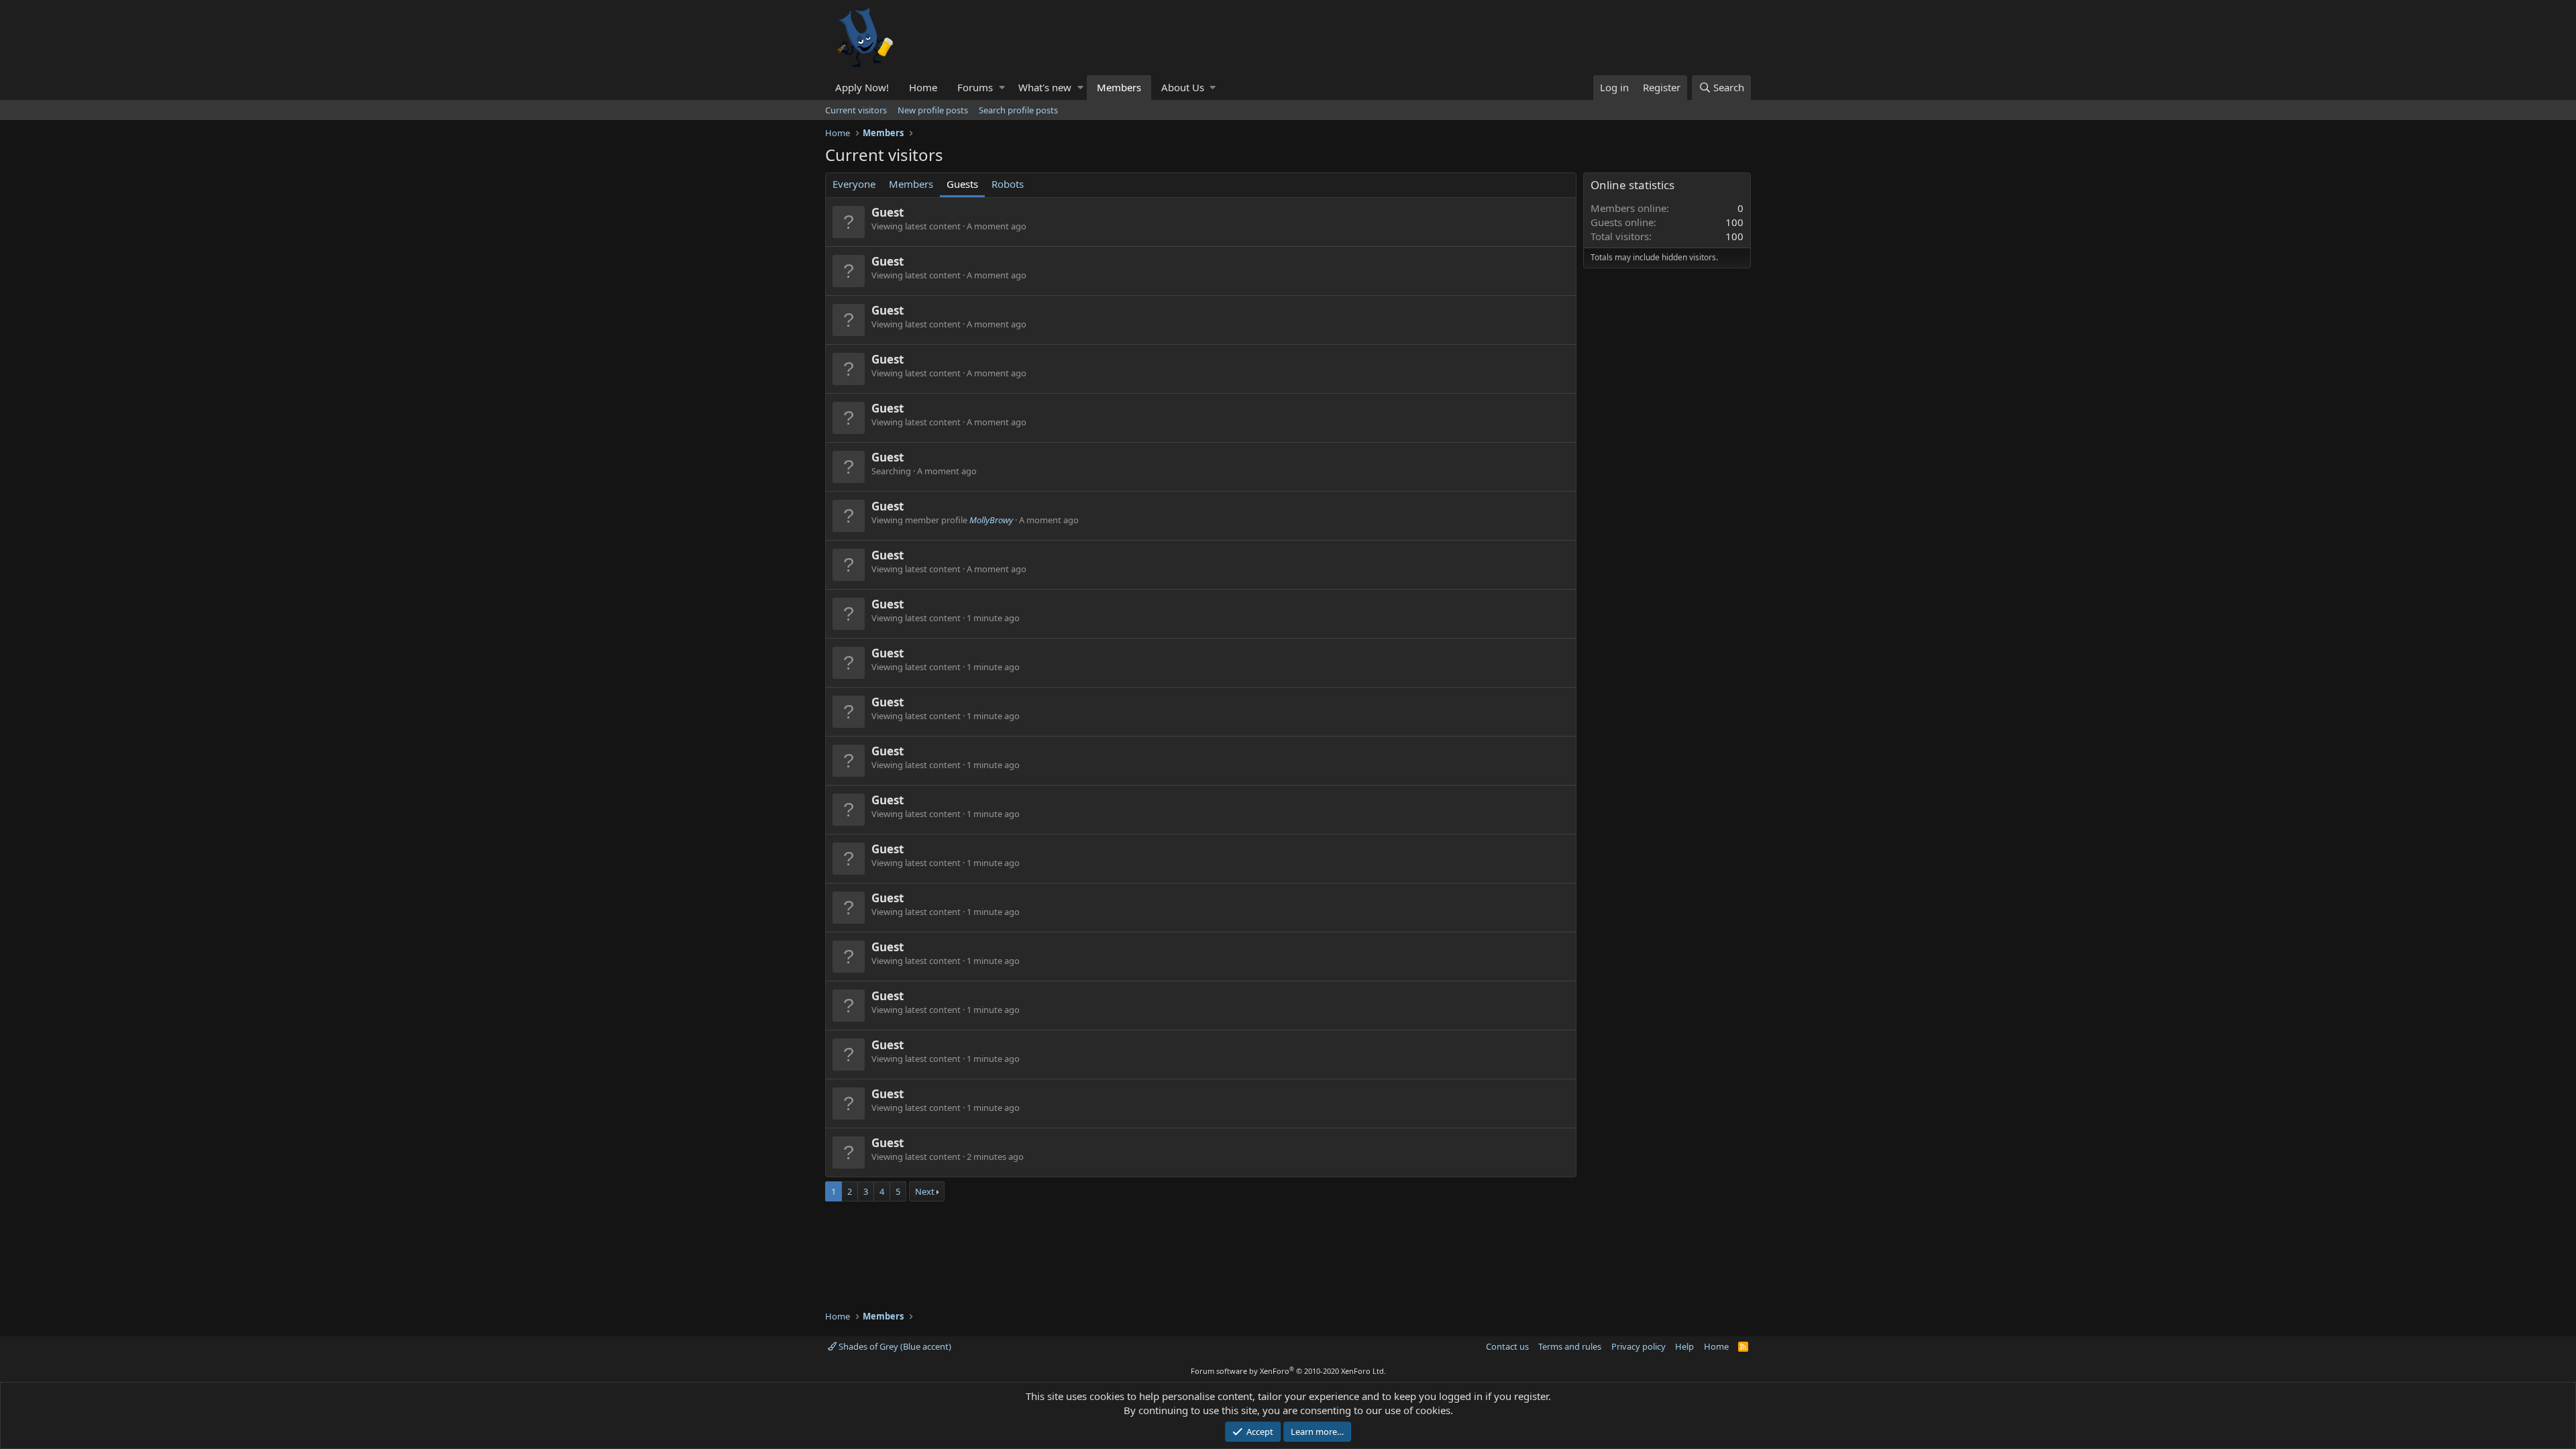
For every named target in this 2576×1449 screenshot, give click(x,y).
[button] (1002, 88)
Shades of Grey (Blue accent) (894, 1346)
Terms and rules (1570, 1346)
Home (923, 87)
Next (925, 1191)
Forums (975, 87)
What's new (1045, 87)
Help (1684, 1346)
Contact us (1507, 1346)
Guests (962, 184)
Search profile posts (1018, 110)
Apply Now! (862, 87)
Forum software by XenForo (1288, 1371)
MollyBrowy (991, 520)
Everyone (854, 184)
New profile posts (933, 110)
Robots (1008, 184)
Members (1119, 87)
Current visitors (856, 110)
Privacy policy (1639, 1346)
